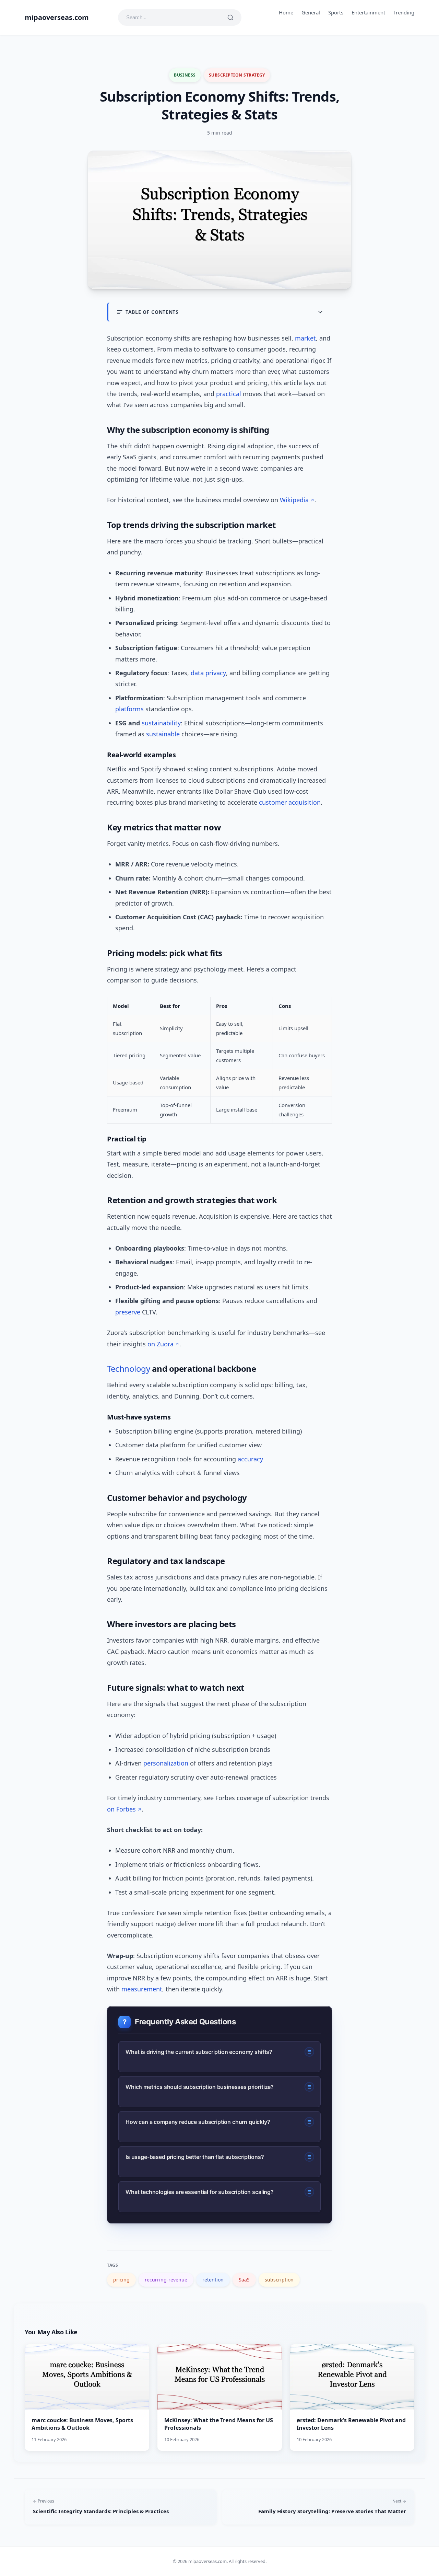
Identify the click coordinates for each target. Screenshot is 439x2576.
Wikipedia (294, 500)
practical (229, 393)
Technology (128, 1368)
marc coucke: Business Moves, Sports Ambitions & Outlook (82, 2424)
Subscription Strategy (237, 75)
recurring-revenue (166, 2280)
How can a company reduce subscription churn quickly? (198, 2121)
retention (213, 2280)
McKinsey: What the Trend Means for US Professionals (219, 2424)
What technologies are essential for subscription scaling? (200, 2192)
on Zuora (161, 1344)
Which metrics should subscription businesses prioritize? (200, 2086)
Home (286, 12)
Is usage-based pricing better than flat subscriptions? (195, 2157)
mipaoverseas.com (57, 17)
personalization (166, 1763)
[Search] (230, 18)
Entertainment (368, 12)
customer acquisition (290, 802)
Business (185, 75)
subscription (279, 2280)
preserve (128, 1312)
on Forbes (121, 1809)
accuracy (250, 1459)
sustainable (163, 734)
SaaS (244, 2280)
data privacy (208, 672)
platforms (129, 709)
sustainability (161, 723)
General (311, 12)
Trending (404, 12)
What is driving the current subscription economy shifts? (199, 2051)
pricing (121, 2280)
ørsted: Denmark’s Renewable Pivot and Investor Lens (351, 2424)
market (305, 338)
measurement (142, 1989)
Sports (336, 12)
